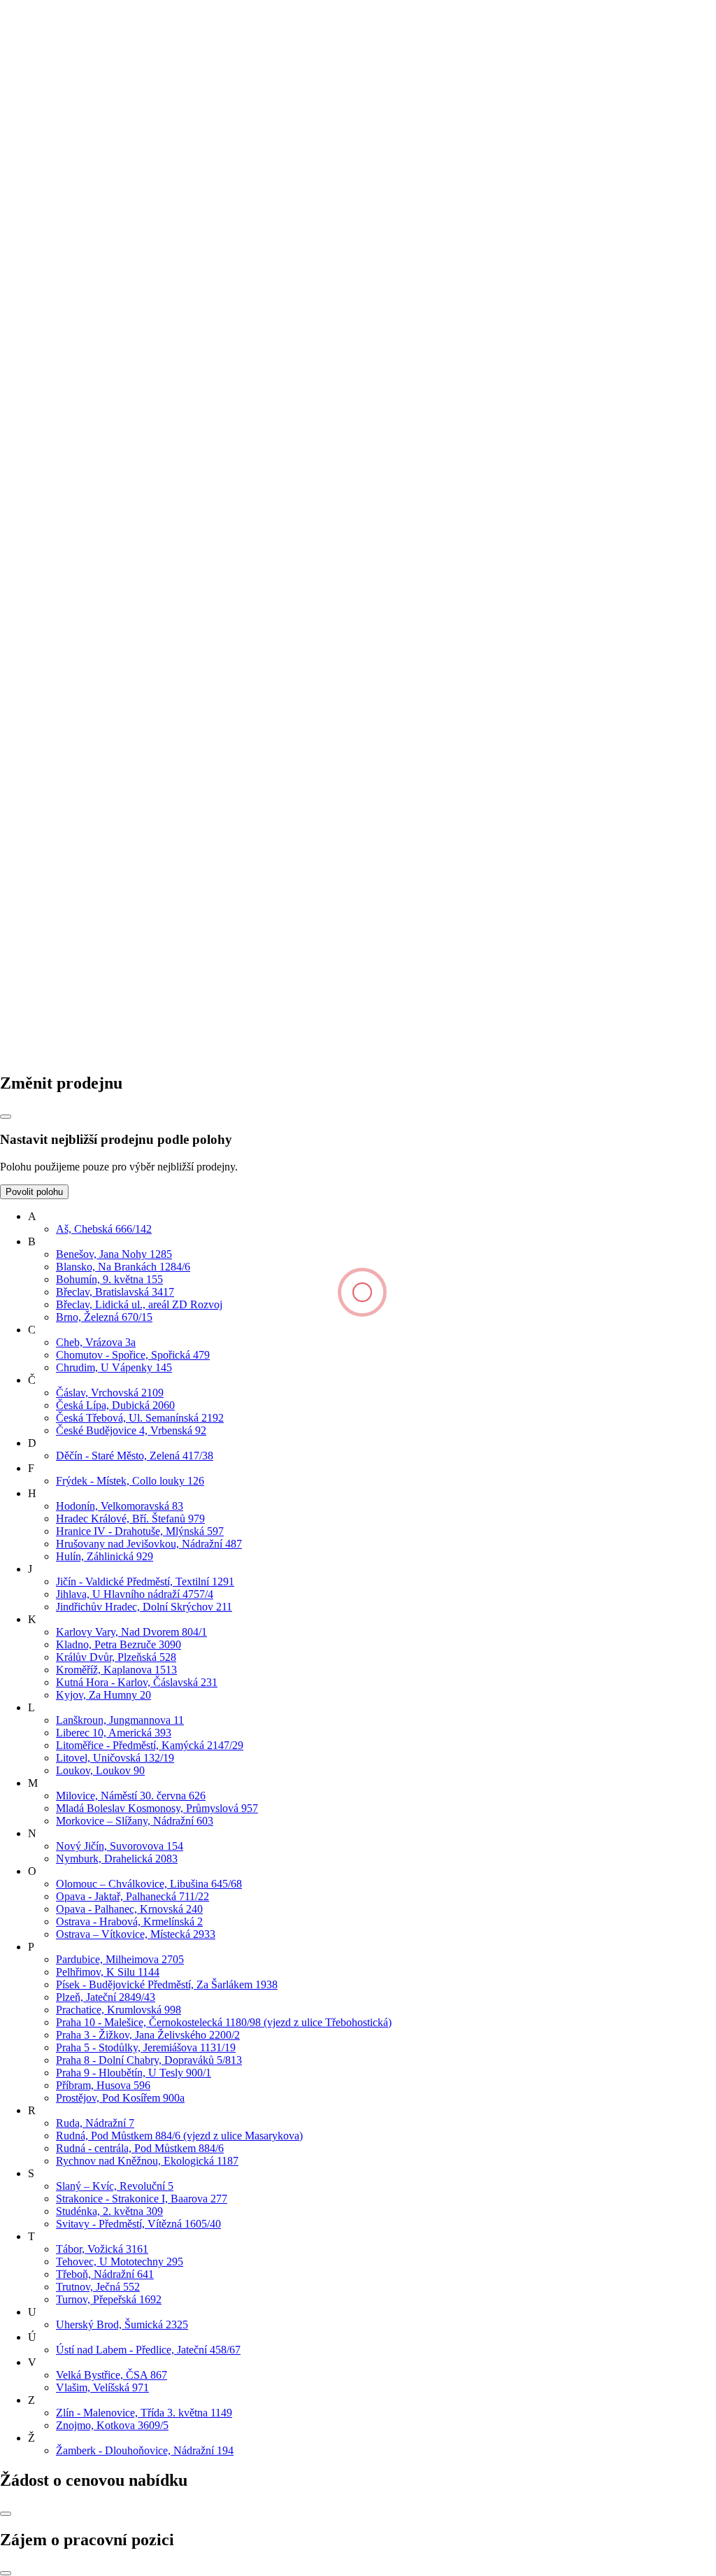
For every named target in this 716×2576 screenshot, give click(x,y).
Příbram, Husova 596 (103, 2085)
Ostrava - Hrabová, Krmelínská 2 (129, 1922)
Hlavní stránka (32, 114)
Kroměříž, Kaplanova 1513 (116, 1670)
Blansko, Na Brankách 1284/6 (123, 1267)
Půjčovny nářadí (64, 519)
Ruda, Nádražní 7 (95, 2123)
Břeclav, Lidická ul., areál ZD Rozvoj (139, 1304)
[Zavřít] (6, 1117)
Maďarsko (23, 946)
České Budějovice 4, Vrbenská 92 (131, 1430)
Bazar (41, 557)
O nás (41, 377)
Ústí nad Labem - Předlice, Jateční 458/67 (148, 2350)
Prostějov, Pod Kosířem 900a (120, 2098)
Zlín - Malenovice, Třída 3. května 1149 (144, 2413)
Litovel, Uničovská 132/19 (115, 1758)
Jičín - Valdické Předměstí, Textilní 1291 (145, 1581)
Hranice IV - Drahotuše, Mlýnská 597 (140, 1531)
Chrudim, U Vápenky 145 (114, 1367)
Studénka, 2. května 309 (109, 2211)
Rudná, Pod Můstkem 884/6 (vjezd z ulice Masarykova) (179, 2136)
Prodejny (48, 402)
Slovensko (23, 933)
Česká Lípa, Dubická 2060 (115, 1405)
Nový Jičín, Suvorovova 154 (120, 1846)
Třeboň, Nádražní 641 (105, 2274)
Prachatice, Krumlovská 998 (119, 2010)
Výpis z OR (55, 427)
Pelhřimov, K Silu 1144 (108, 1972)
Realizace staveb (65, 624)
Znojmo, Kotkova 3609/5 (112, 2425)
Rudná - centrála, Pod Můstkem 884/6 (140, 2148)
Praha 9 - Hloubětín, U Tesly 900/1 (134, 2073)
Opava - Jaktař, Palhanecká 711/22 (133, 1896)
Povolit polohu (34, 1192)
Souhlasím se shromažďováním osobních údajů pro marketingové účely (174, 310)
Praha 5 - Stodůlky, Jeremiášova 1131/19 (146, 2047)
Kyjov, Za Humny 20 (103, 1695)
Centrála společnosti (72, 389)
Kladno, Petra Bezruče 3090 (119, 1644)
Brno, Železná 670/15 (104, 1317)
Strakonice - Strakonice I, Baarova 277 (142, 2199)
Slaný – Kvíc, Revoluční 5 (115, 2186)
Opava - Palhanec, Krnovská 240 (129, 1909)
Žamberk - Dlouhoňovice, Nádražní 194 (145, 2450)
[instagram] (317, 1053)
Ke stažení (51, 415)
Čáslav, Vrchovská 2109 (110, 1393)
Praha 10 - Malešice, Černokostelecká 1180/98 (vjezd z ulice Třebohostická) (224, 2022)
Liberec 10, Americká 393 (114, 1733)
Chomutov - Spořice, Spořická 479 (133, 1355)
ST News (49, 611)
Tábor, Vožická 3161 (102, 2249)
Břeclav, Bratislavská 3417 (115, 1292)
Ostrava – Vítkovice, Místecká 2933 (136, 1934)
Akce (40, 494)
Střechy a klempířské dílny (87, 506)
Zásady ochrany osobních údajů (98, 440)
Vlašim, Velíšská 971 (102, 2387)
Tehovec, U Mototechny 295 (120, 2262)
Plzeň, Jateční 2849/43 (106, 1997)
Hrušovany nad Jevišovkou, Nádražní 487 (149, 1544)
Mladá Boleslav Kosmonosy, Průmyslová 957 (157, 1808)
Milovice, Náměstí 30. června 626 (131, 1796)
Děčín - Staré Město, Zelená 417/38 (135, 1456)
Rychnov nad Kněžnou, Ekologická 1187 (147, 2161)
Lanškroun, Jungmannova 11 (120, 1720)
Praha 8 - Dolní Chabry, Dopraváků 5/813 (149, 2060)
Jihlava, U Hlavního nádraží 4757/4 (135, 1594)
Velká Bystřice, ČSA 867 (112, 2375)
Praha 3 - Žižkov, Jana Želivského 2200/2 (148, 2035)
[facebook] (106, 1053)
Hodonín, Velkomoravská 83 (120, 1506)
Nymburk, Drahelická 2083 (117, 1859)
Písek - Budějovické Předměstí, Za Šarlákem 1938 (167, 1984)
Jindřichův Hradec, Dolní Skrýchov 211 (144, 1607)
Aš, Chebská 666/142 (104, 1229)
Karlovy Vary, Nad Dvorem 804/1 (131, 1632)
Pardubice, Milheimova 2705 (120, 1959)
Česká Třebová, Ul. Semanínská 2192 (140, 1418)
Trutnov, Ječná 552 (98, 2287)
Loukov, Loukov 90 (100, 1770)
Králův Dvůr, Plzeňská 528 (116, 1657)
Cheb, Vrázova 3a (96, 1342)
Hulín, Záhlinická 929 (105, 1556)
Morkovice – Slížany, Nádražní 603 (135, 1821)
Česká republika (36, 920)
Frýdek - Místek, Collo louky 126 (130, 1481)
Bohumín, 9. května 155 (109, 1279)
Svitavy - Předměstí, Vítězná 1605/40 (138, 2224)
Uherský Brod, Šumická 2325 (122, 2324)
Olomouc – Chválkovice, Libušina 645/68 (149, 1884)
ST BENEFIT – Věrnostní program (107, 531)
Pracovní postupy (66, 544)
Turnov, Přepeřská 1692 (109, 2299)
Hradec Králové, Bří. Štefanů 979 (130, 1519)
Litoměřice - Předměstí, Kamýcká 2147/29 (150, 1745)
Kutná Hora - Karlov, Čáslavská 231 (137, 1682)
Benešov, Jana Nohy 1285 (114, 1254)
